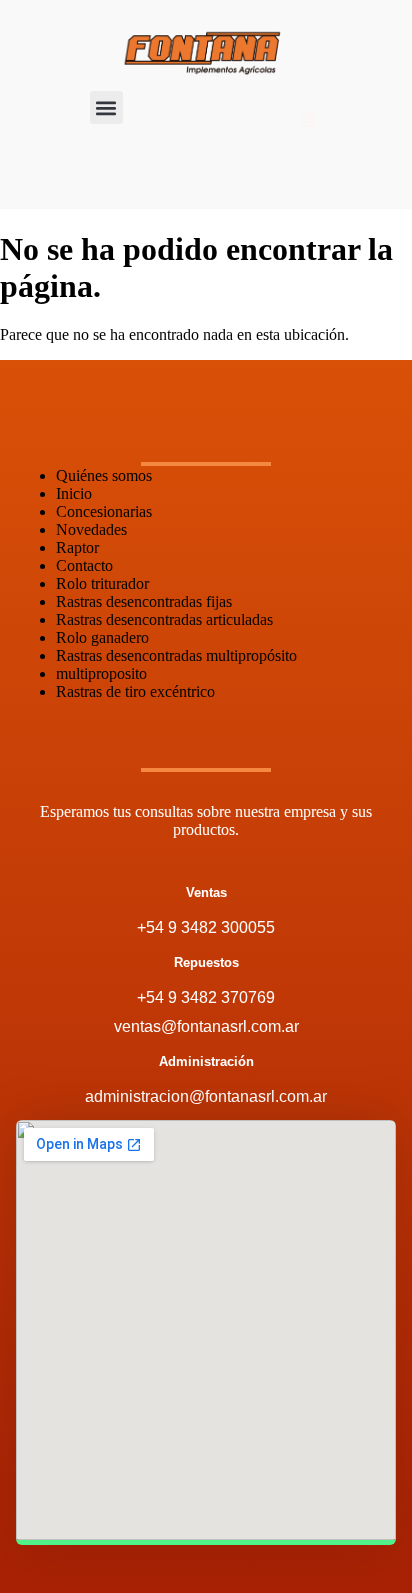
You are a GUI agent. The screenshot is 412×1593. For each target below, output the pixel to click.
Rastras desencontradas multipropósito (176, 655)
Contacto (84, 565)
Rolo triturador (102, 583)
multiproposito (101, 673)
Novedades (91, 529)
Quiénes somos (104, 475)
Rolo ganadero (102, 637)
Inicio (74, 493)
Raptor (77, 547)
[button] (106, 107)
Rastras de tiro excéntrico (135, 691)
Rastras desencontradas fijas (144, 601)
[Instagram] (308, 120)
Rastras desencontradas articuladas (164, 619)
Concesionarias (104, 511)
